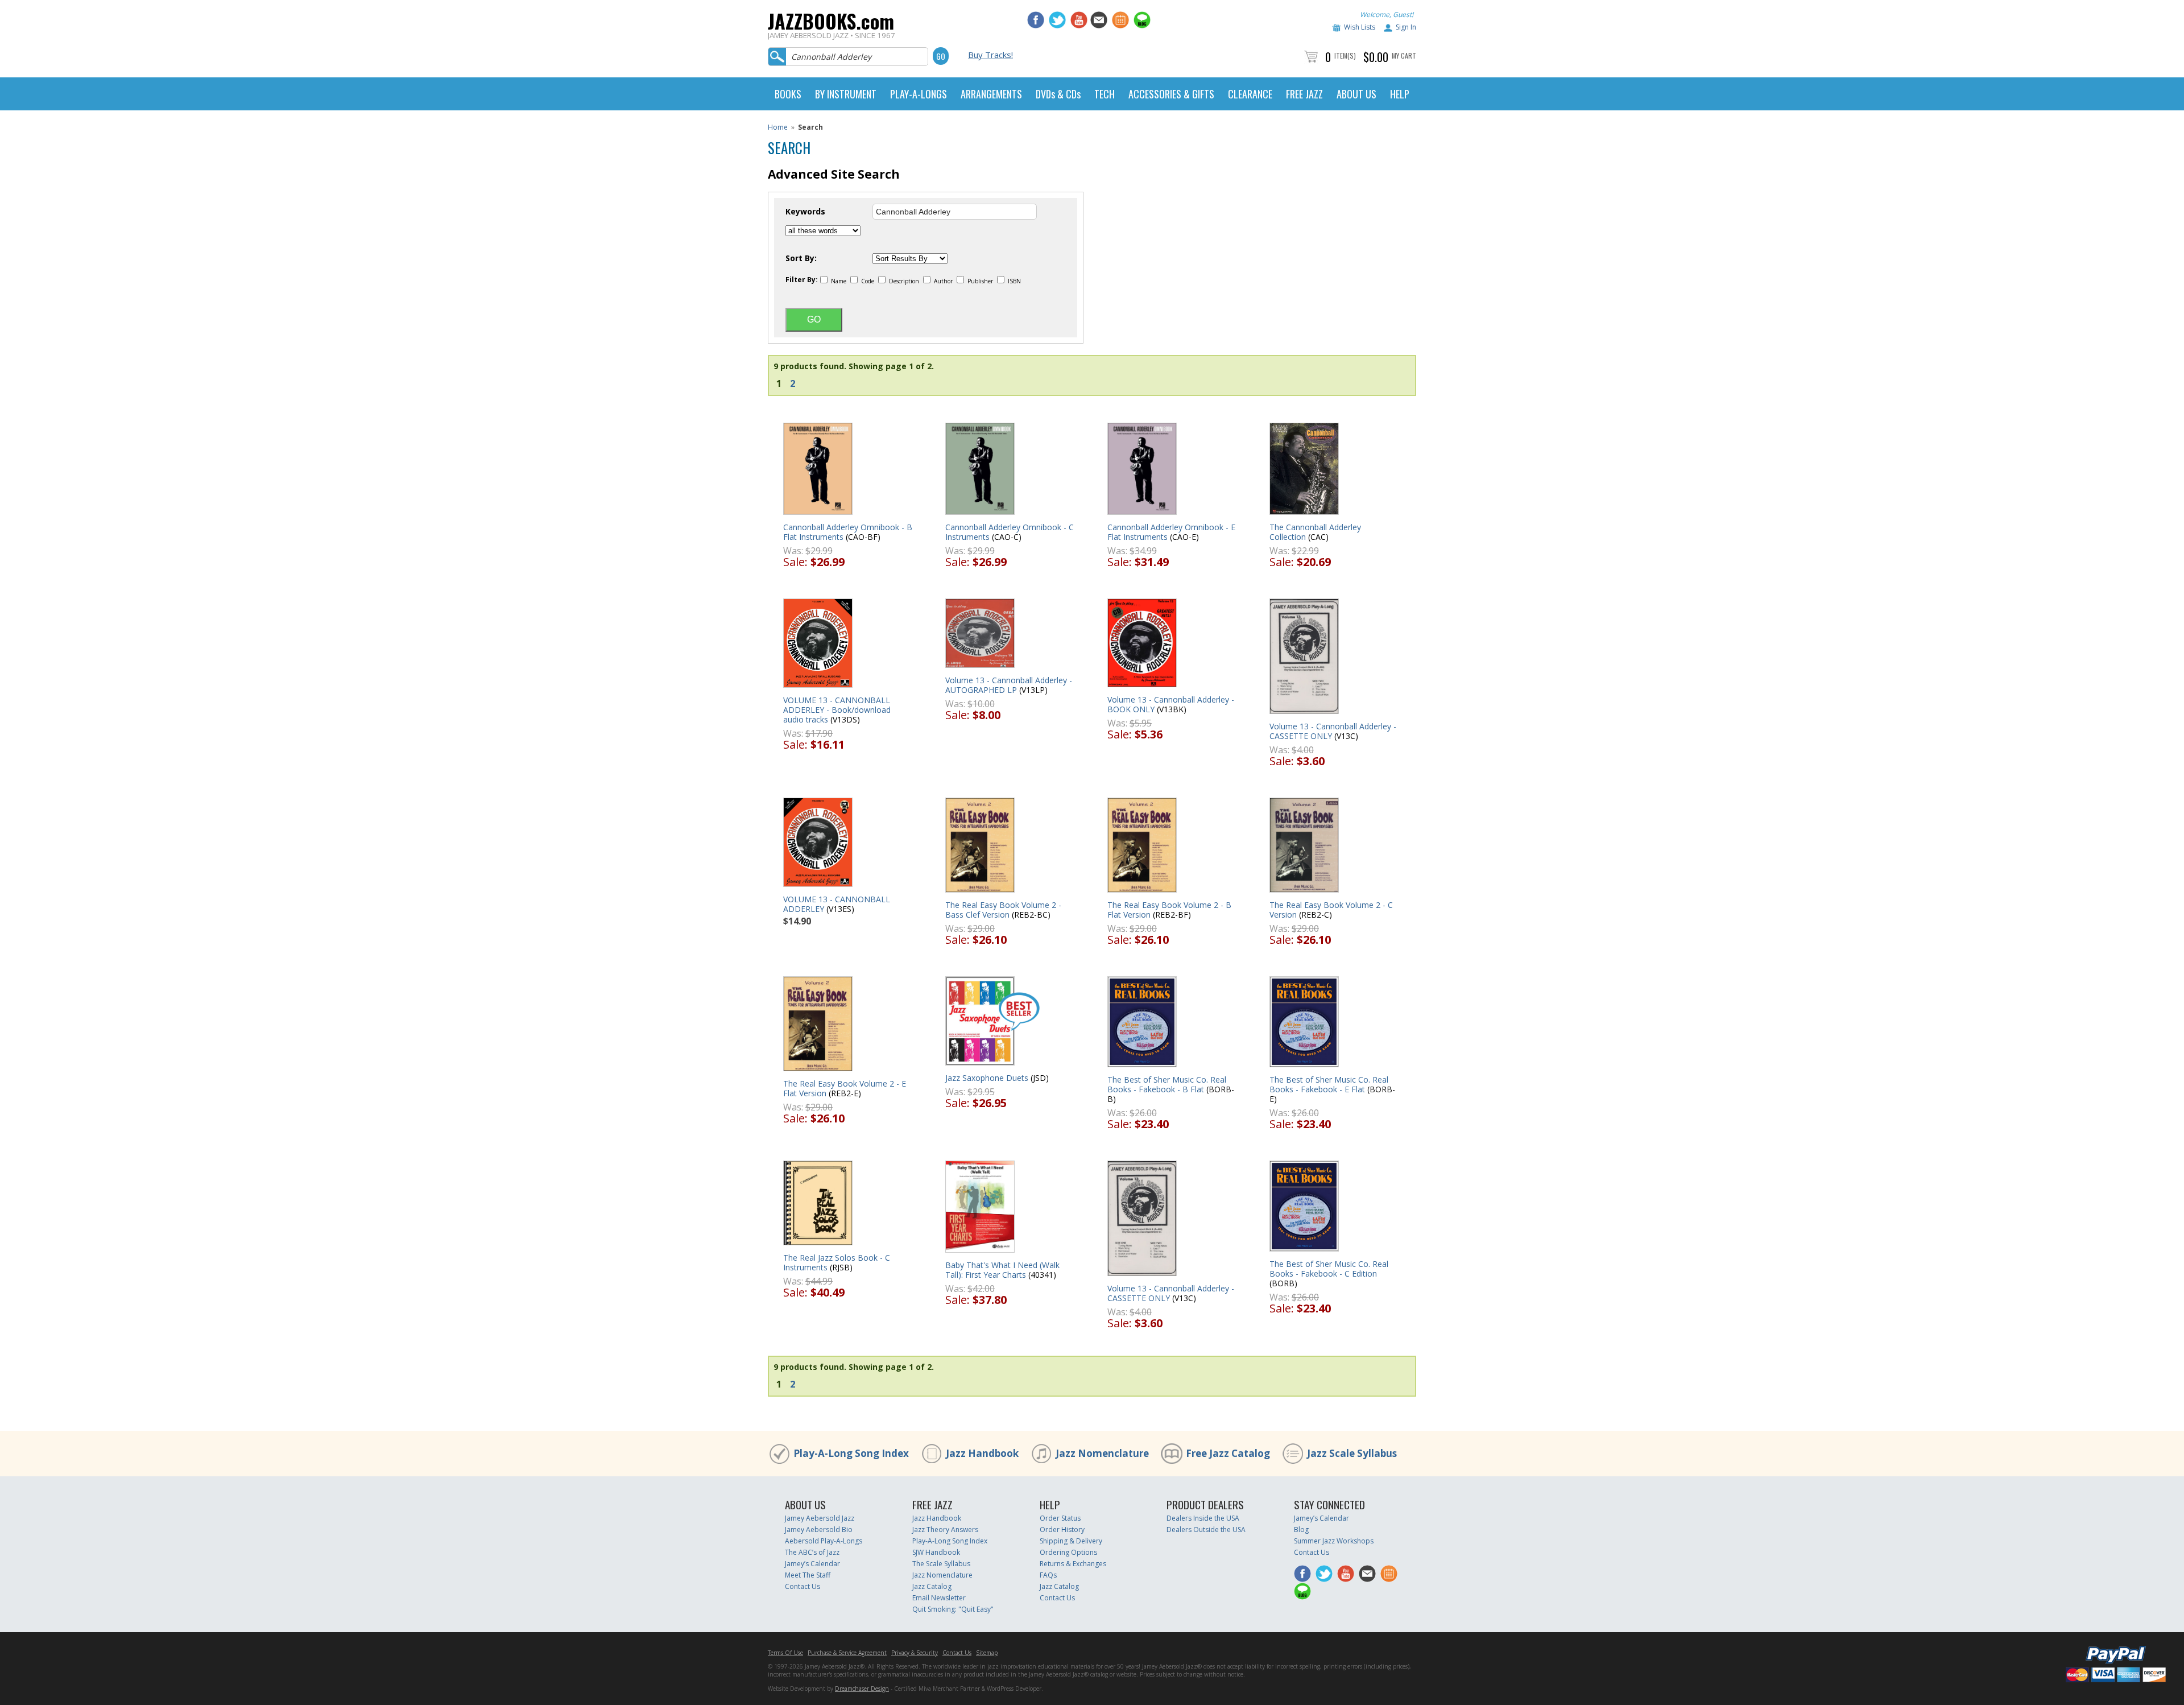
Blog (1301, 1529)
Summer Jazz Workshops (1334, 1541)
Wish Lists (1360, 27)
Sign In (1406, 27)
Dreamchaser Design (862, 1689)
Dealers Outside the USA (1206, 1529)
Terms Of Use (785, 1653)
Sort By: (801, 258)
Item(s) (1345, 55)
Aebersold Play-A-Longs (824, 1541)
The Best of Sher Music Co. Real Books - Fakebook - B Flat (1167, 1084)
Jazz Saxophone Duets (987, 1078)
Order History (1062, 1529)
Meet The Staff (808, 1575)
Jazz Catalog (932, 1586)
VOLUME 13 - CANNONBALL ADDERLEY (837, 904)
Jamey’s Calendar (812, 1564)
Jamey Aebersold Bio (819, 1529)
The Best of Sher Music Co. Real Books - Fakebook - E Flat (1329, 1084)
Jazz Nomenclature (1102, 1453)
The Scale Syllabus (941, 1564)
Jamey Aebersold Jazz (820, 1518)
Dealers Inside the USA (1203, 1518)
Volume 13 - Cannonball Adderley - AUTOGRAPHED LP (1009, 685)
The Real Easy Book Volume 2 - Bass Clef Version (1003, 910)
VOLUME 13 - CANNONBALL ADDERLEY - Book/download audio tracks (837, 710)
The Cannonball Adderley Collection (1315, 532)
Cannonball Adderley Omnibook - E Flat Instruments (1171, 532)
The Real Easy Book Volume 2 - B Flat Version (1169, 910)
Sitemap (987, 1653)
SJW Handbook (936, 1552)
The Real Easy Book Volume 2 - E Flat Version (845, 1088)
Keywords (805, 212)
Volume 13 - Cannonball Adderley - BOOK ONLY (1171, 704)
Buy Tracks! (990, 55)
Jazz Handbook (982, 1453)
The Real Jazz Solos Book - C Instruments (837, 1262)
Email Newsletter (939, 1598)
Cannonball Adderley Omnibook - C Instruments (1010, 532)
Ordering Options (1068, 1552)
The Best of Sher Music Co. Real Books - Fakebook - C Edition (1329, 1269)
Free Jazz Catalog (1228, 1453)
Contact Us (803, 1586)
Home (778, 127)
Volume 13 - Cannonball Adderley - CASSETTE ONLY (1333, 731)
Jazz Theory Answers (945, 1529)
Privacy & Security (915, 1653)
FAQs (1048, 1575)
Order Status (1060, 1518)
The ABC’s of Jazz (812, 1552)
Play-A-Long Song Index (851, 1453)
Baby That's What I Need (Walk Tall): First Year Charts (1002, 1270)
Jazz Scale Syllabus (1352, 1453)
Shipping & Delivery (1071, 1541)
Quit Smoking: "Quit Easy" (953, 1609)
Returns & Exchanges (1073, 1564)
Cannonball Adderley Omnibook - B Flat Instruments (848, 532)
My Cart (1404, 55)
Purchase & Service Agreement (847, 1653)
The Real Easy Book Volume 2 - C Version (1331, 910)
